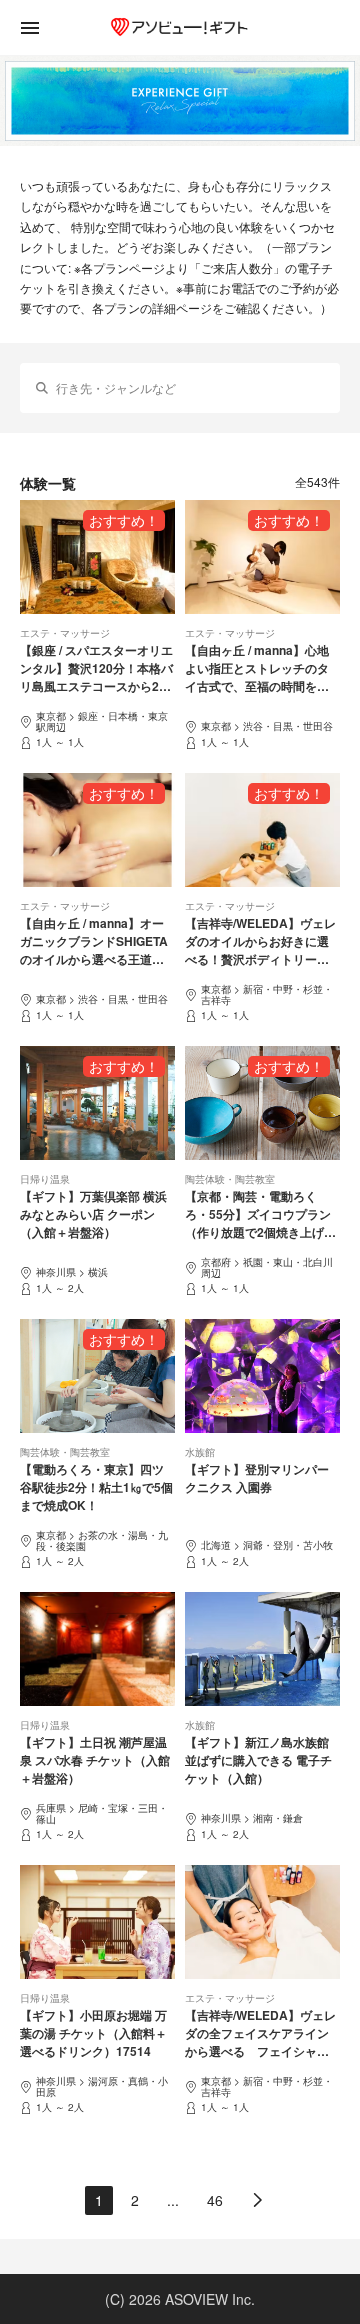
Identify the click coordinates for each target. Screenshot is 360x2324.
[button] (258, 2200)
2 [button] (135, 2200)
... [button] (173, 2200)
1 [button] (99, 2200)
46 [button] (215, 2200)
